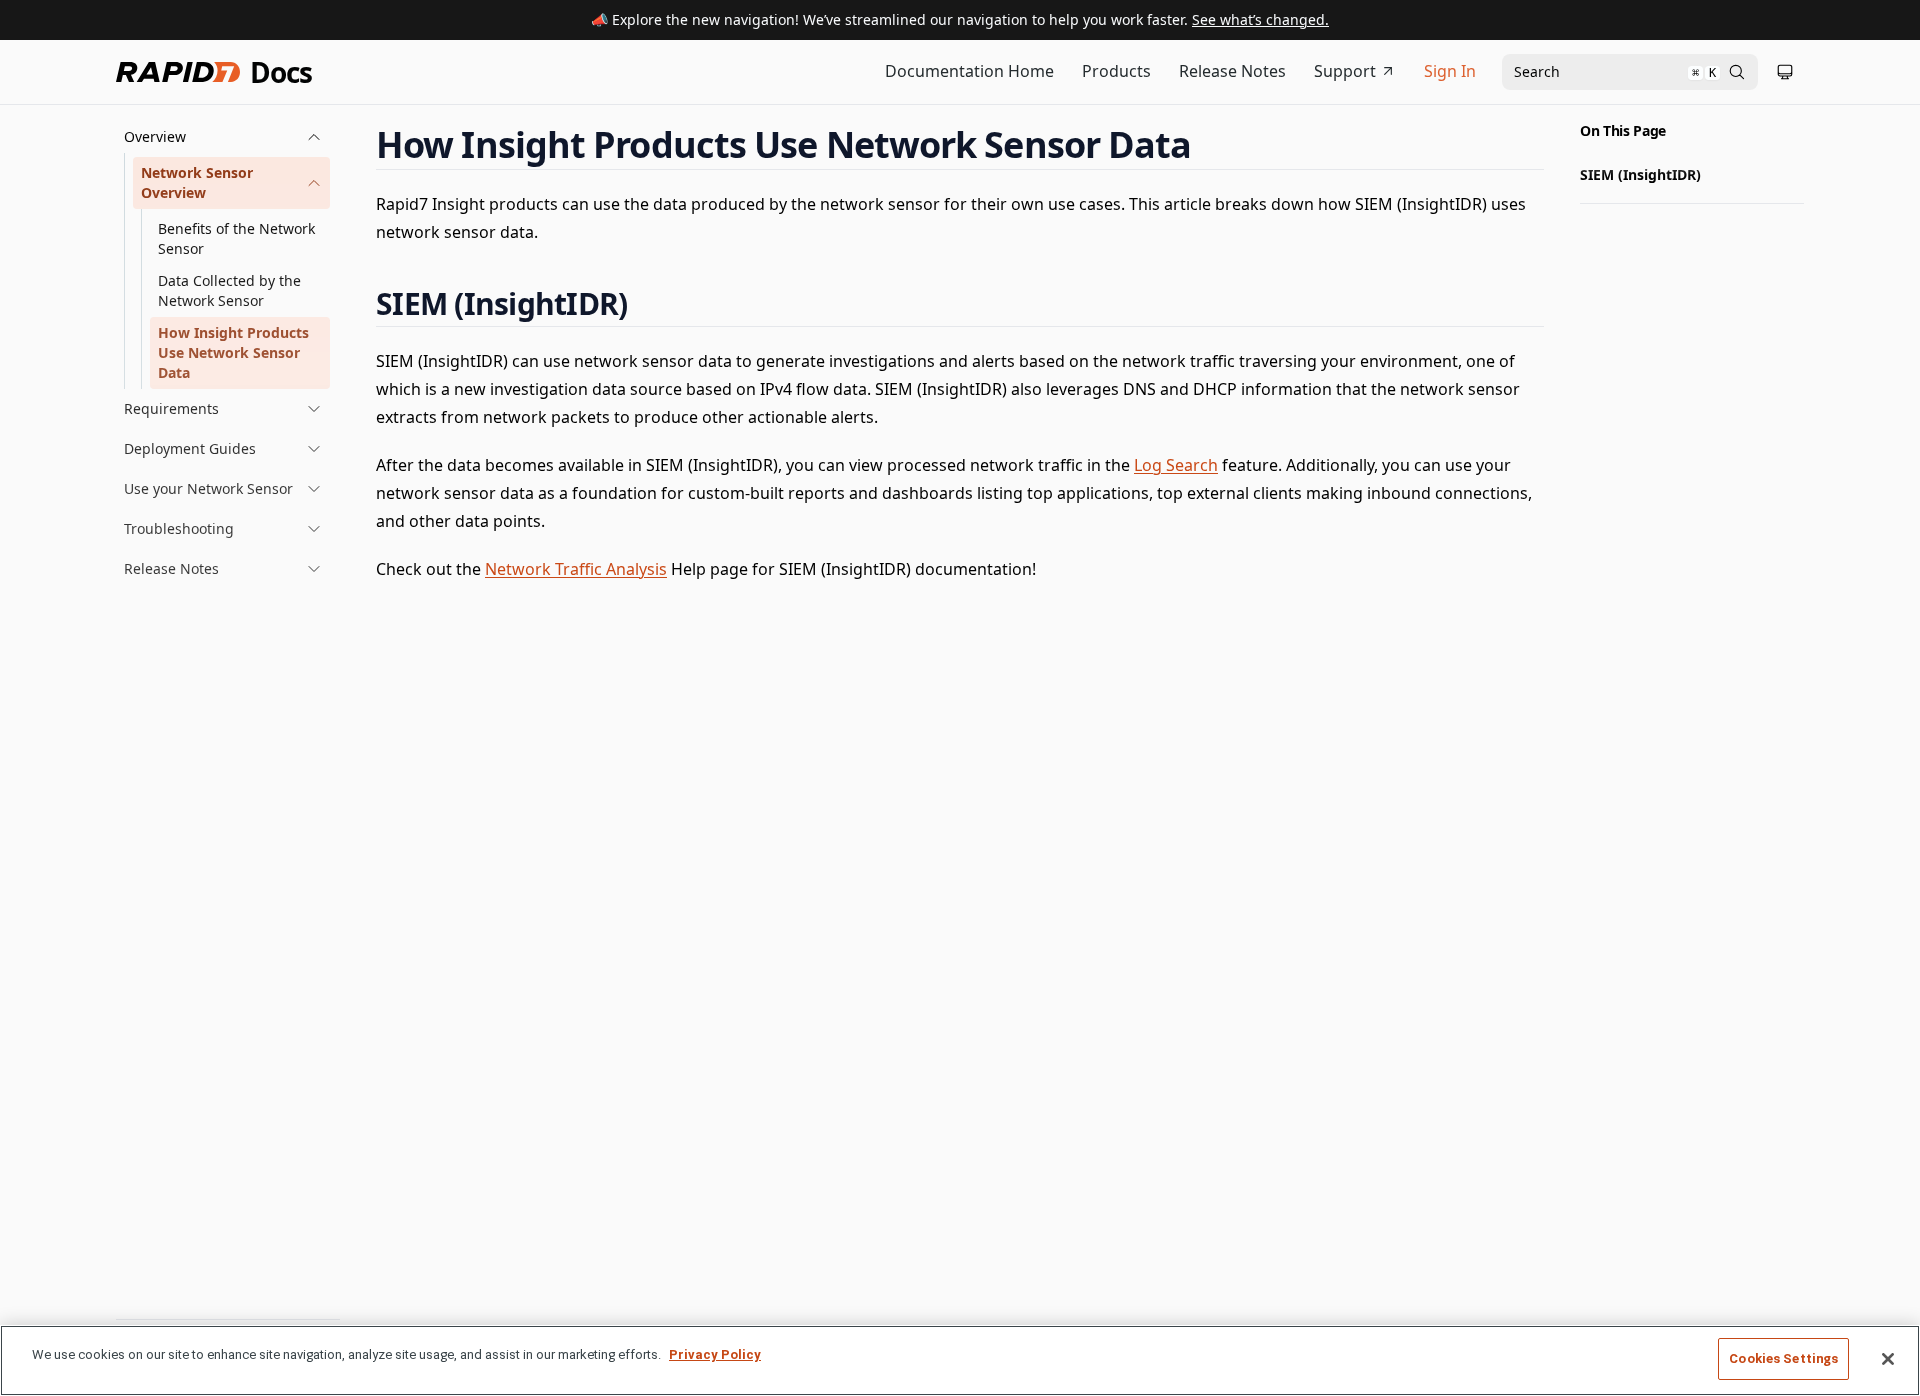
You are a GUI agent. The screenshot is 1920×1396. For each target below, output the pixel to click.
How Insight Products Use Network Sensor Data (233, 352)
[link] (231, 183)
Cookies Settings (1783, 1358)
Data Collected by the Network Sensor (229, 290)
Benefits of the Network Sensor (236, 238)
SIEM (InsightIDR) (1640, 174)
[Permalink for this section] (1210, 144)
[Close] (1888, 1359)
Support (1345, 71)
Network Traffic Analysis (576, 569)
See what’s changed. (1260, 19)
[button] (223, 137)
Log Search (1176, 465)
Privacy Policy (715, 1354)
